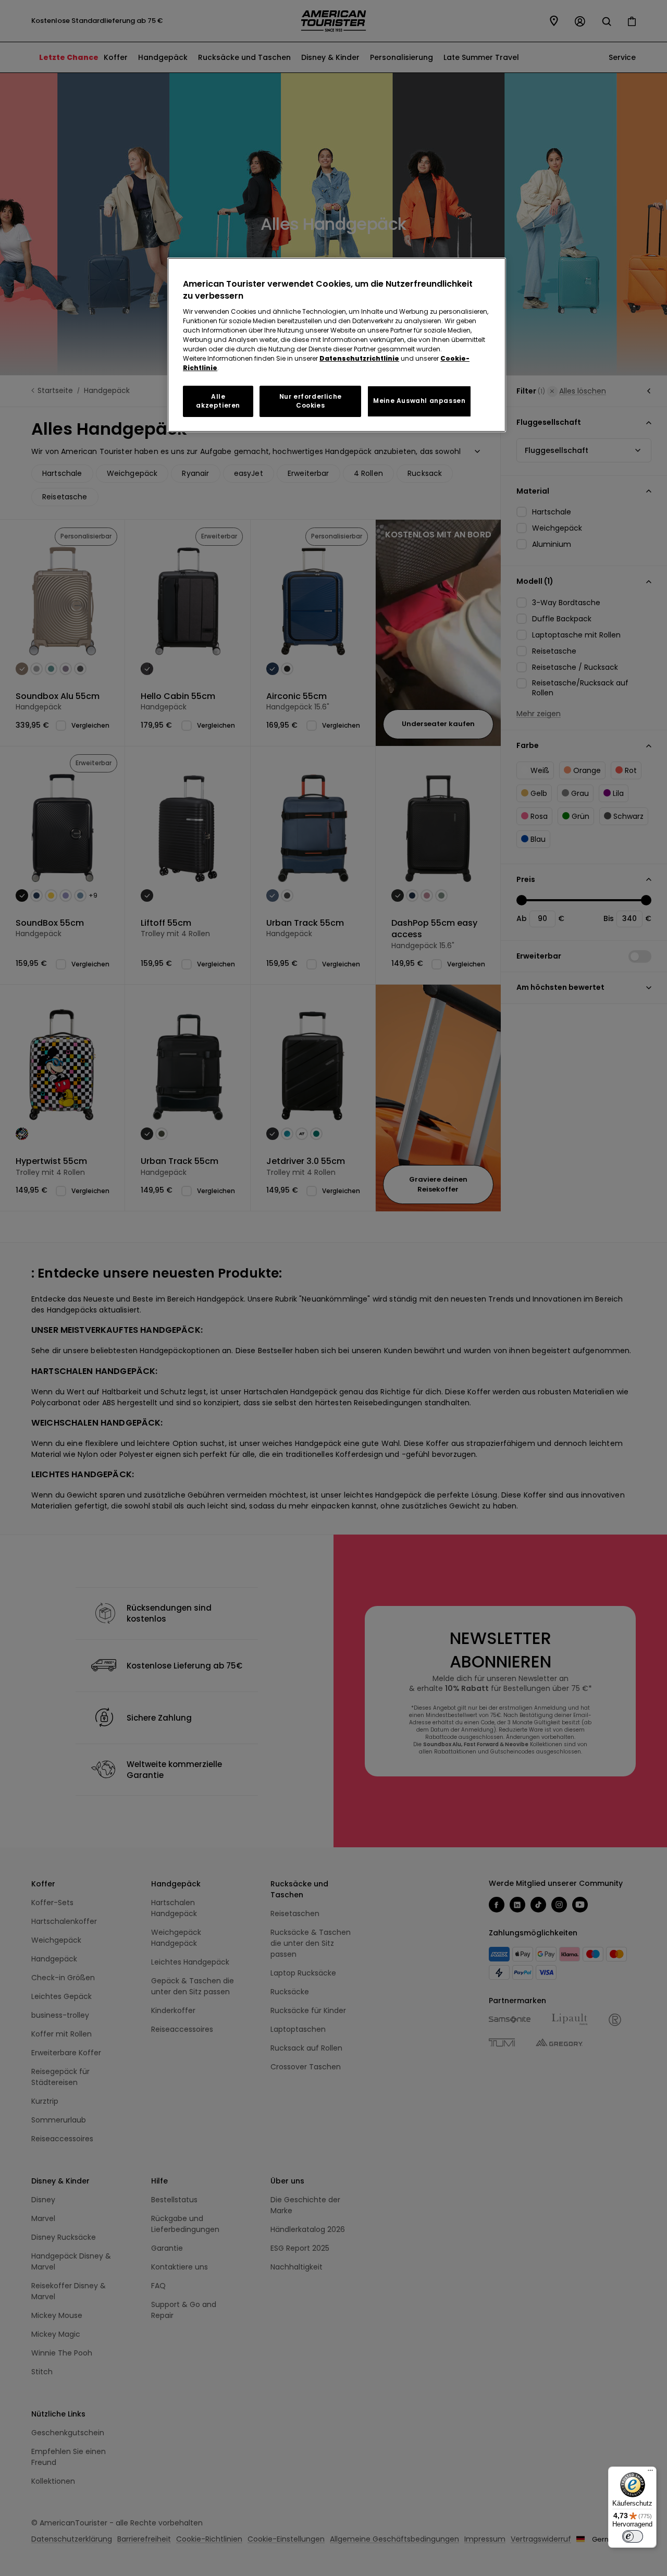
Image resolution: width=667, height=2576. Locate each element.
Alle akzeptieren (218, 401)
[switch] (633, 2536)
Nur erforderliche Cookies (311, 401)
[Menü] (650, 2473)
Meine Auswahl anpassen (419, 401)
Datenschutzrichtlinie (359, 358)
